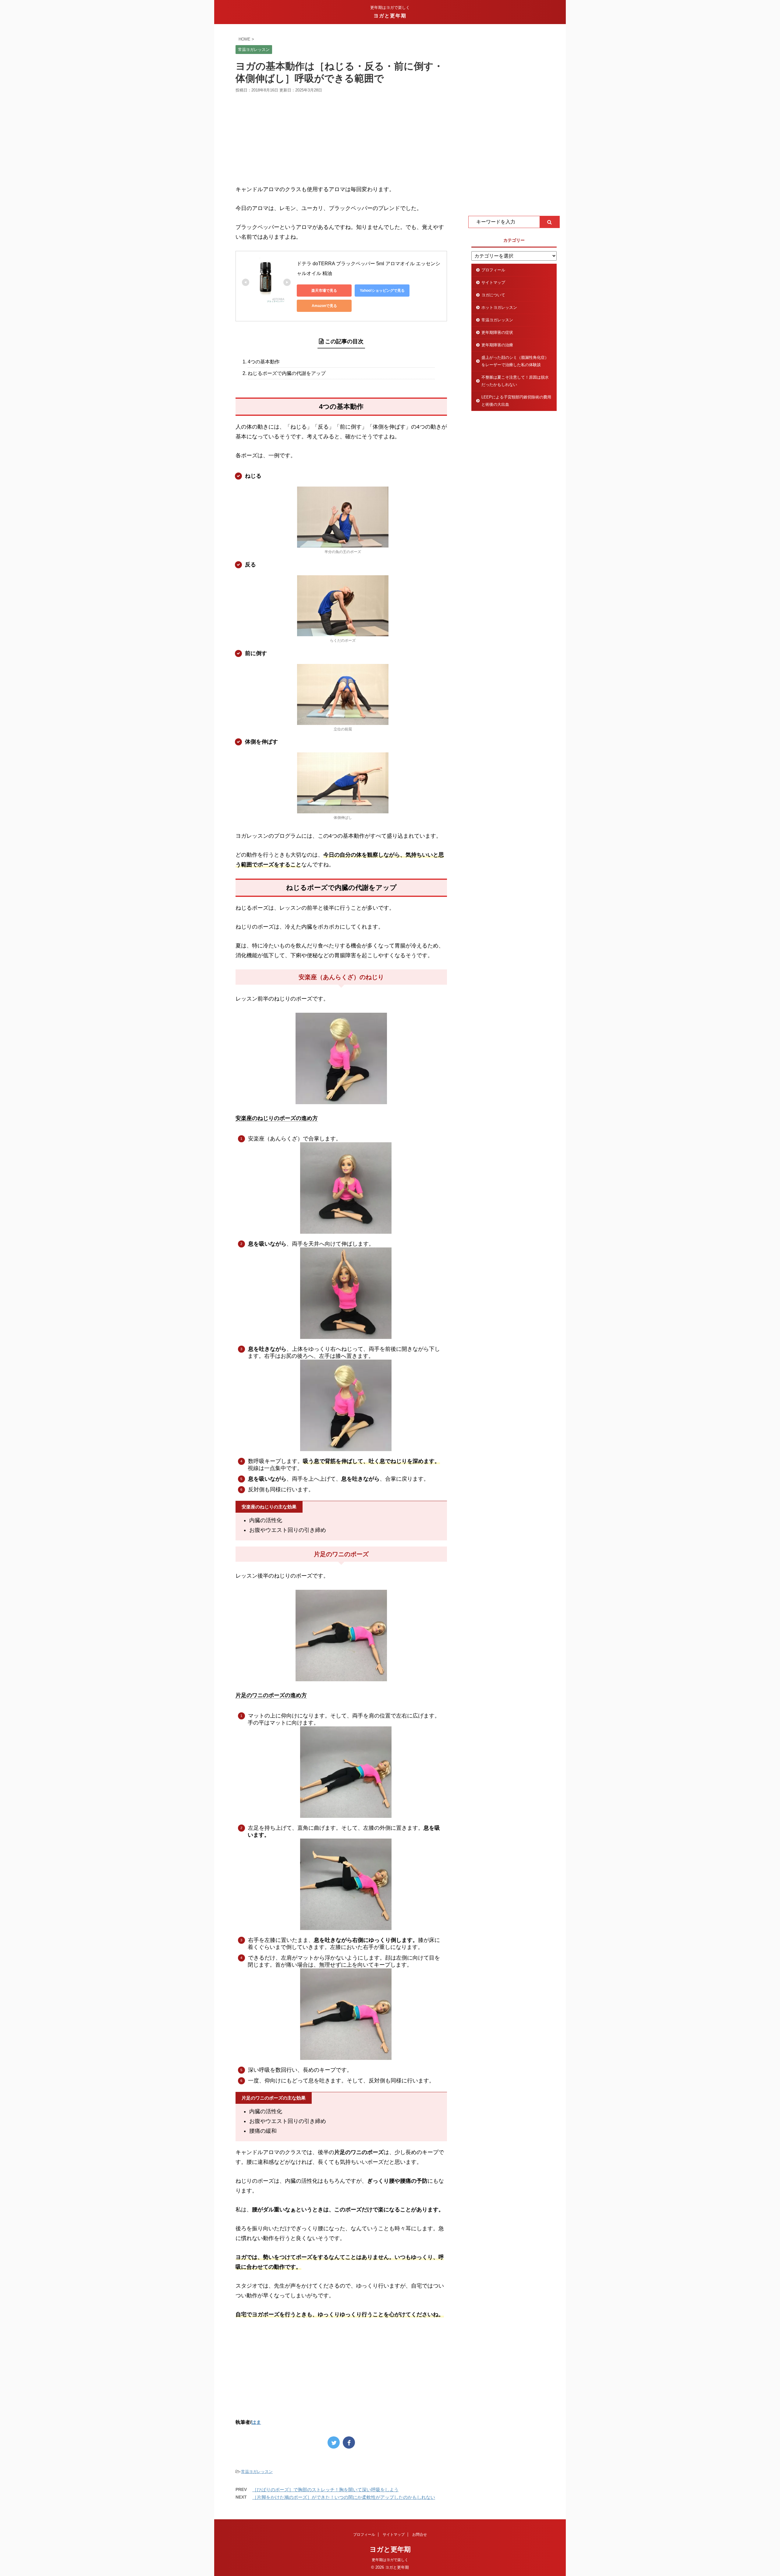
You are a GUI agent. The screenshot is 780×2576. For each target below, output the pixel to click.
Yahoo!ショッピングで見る (382, 291)
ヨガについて (493, 295)
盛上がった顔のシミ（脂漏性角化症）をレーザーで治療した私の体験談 (515, 361)
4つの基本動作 (264, 362)
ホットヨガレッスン (499, 307)
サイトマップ (493, 282)
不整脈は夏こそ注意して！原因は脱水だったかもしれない (515, 381)
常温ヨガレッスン (257, 2472)
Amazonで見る (324, 306)
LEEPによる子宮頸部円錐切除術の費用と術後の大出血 (516, 401)
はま (256, 2422)
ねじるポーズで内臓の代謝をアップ (287, 373)
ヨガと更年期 (390, 16)
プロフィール (493, 270)
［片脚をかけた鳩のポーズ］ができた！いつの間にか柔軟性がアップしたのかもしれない (344, 2497)
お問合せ (420, 2535)
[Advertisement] (341, 139)
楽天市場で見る (324, 291)
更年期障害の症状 (497, 332)
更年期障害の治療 (497, 345)
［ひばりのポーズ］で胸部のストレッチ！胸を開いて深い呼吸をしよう (325, 2490)
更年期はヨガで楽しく (390, 2560)
